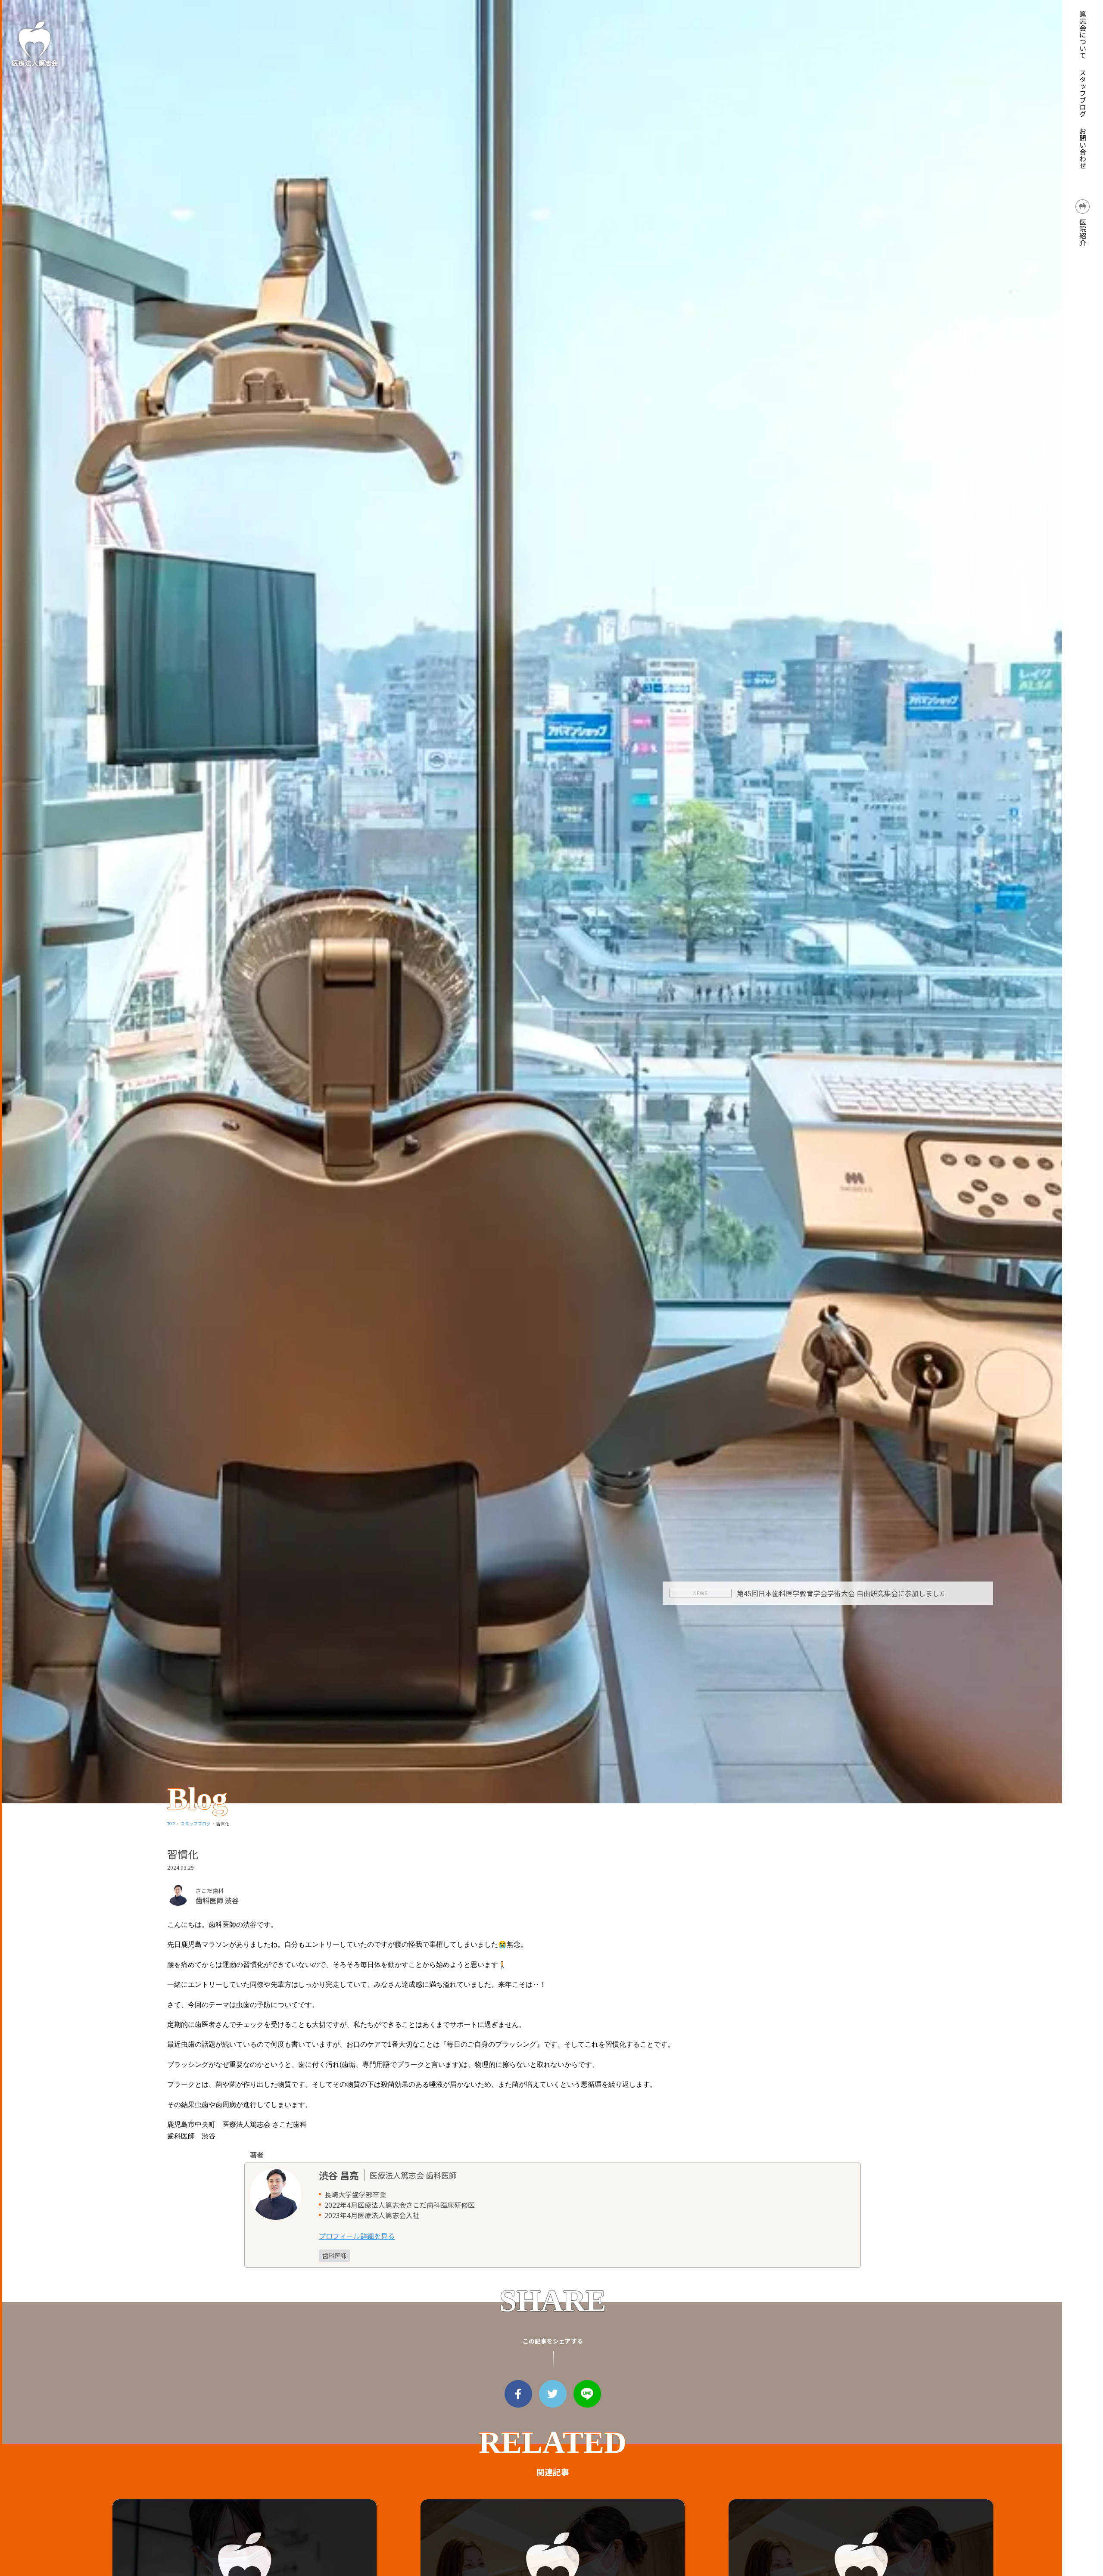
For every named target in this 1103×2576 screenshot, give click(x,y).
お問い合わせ (1083, 148)
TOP (171, 1824)
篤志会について (1083, 34)
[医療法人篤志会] (34, 43)
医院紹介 (1083, 231)
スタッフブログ (1083, 93)
